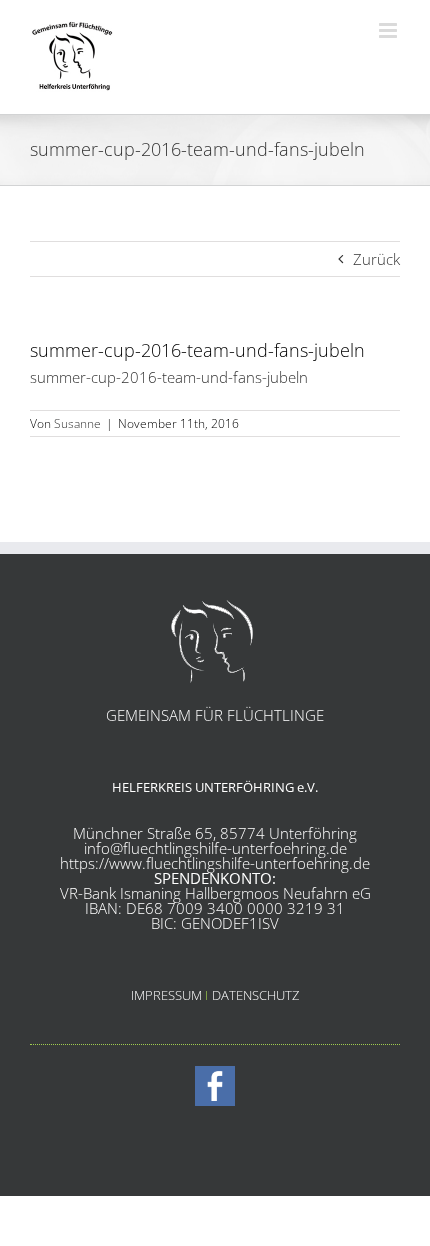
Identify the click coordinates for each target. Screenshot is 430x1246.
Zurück (376, 259)
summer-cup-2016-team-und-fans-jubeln (169, 377)
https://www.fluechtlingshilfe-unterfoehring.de (215, 863)
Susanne (77, 423)
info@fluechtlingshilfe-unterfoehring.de (215, 848)
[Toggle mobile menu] (389, 30)
